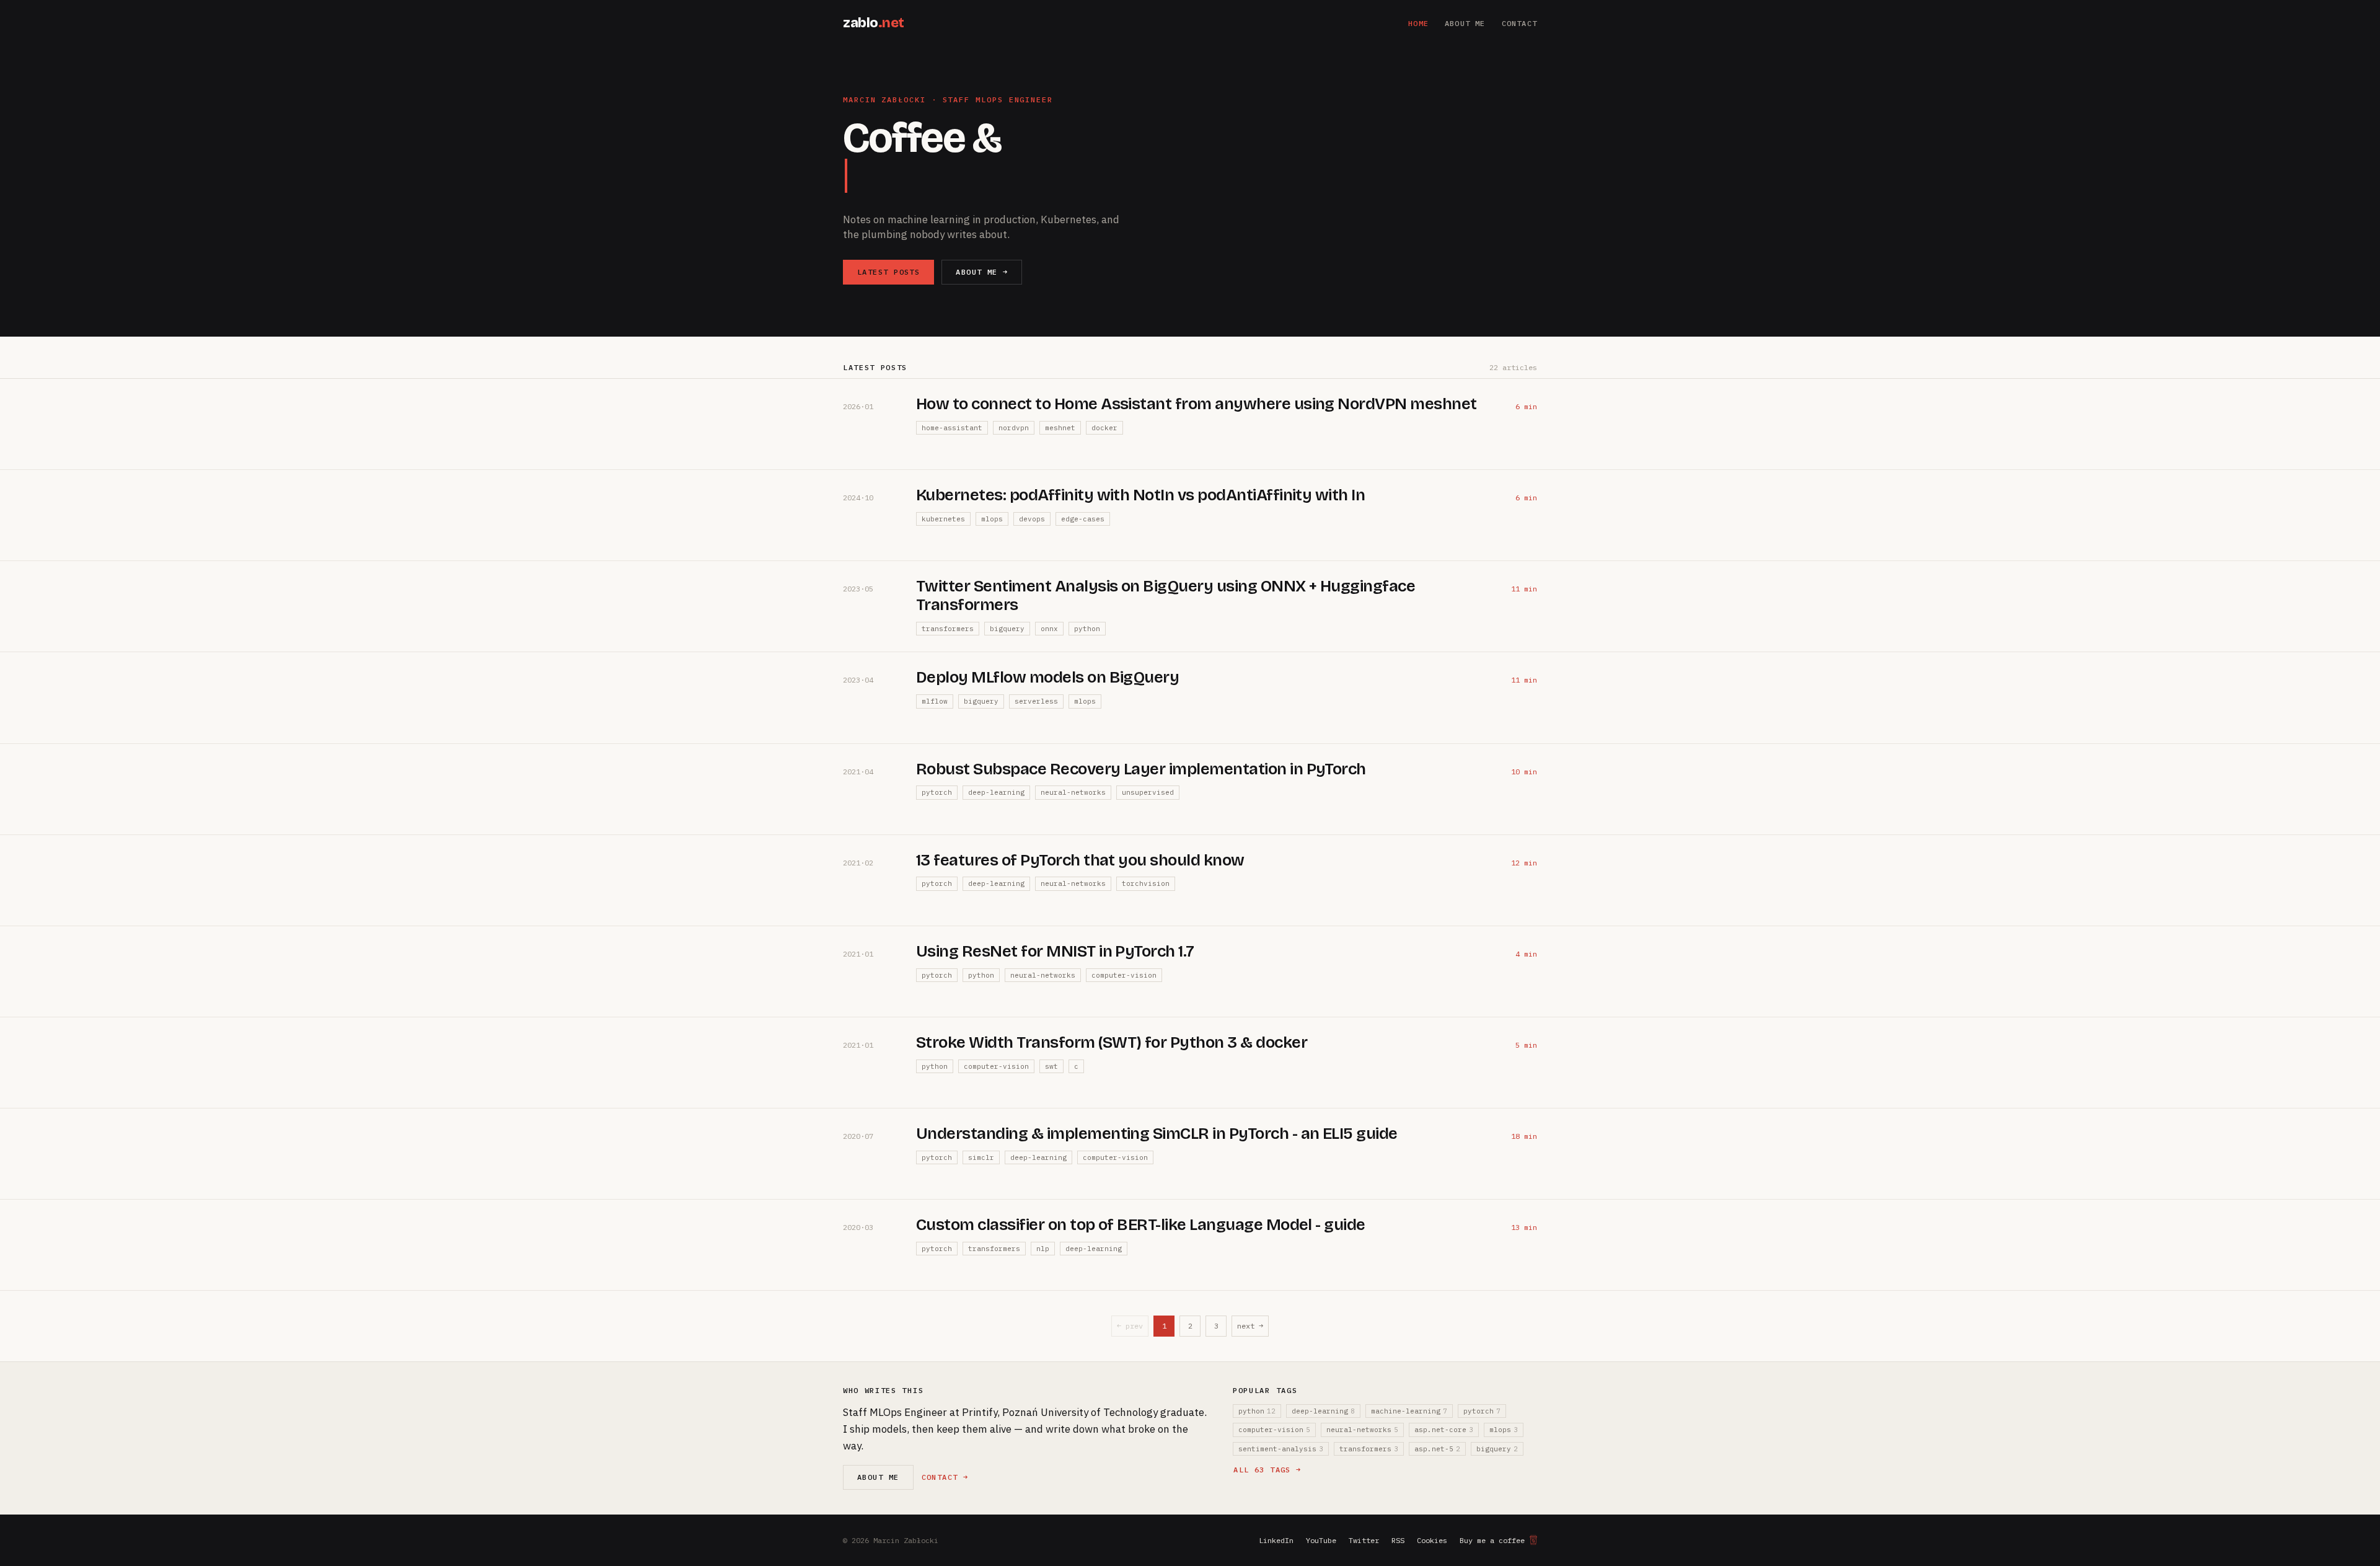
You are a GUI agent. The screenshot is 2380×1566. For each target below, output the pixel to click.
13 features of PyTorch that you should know (1080, 860)
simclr (981, 1157)
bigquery (1007, 629)
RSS (1398, 1540)
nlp (1043, 1249)
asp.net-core (1444, 1430)
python (1087, 629)
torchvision (1146, 883)
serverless (1036, 701)
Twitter (1364, 1540)
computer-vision (1124, 975)
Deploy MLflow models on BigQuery (1047, 677)
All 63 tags (1267, 1470)
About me (1465, 23)
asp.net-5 (1437, 1449)
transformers (948, 629)
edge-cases (1083, 519)
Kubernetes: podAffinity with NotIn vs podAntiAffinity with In (1140, 495)
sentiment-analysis (1281, 1449)
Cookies (1432, 1540)
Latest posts (888, 272)
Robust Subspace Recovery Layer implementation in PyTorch (1141, 769)
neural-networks (1073, 792)
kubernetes (943, 519)
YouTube (1321, 1540)
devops (1032, 519)
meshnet (1060, 428)
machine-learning (1409, 1411)
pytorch (937, 792)
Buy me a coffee (1492, 1540)
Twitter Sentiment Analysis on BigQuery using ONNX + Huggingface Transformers (1166, 595)
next (1250, 1326)
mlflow (935, 701)
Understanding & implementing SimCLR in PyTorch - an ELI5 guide (1157, 1134)
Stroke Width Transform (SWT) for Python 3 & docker (1112, 1042)
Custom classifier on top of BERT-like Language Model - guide (1141, 1225)
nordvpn (1014, 428)
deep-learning (996, 792)
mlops (992, 519)
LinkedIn (1276, 1540)
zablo (874, 23)
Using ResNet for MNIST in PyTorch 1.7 (1055, 951)
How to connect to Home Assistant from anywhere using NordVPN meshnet (1197, 404)
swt (1051, 1066)
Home (1418, 23)
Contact (1519, 23)
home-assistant (952, 428)
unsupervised (1148, 792)
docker (1104, 428)
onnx (1049, 629)
